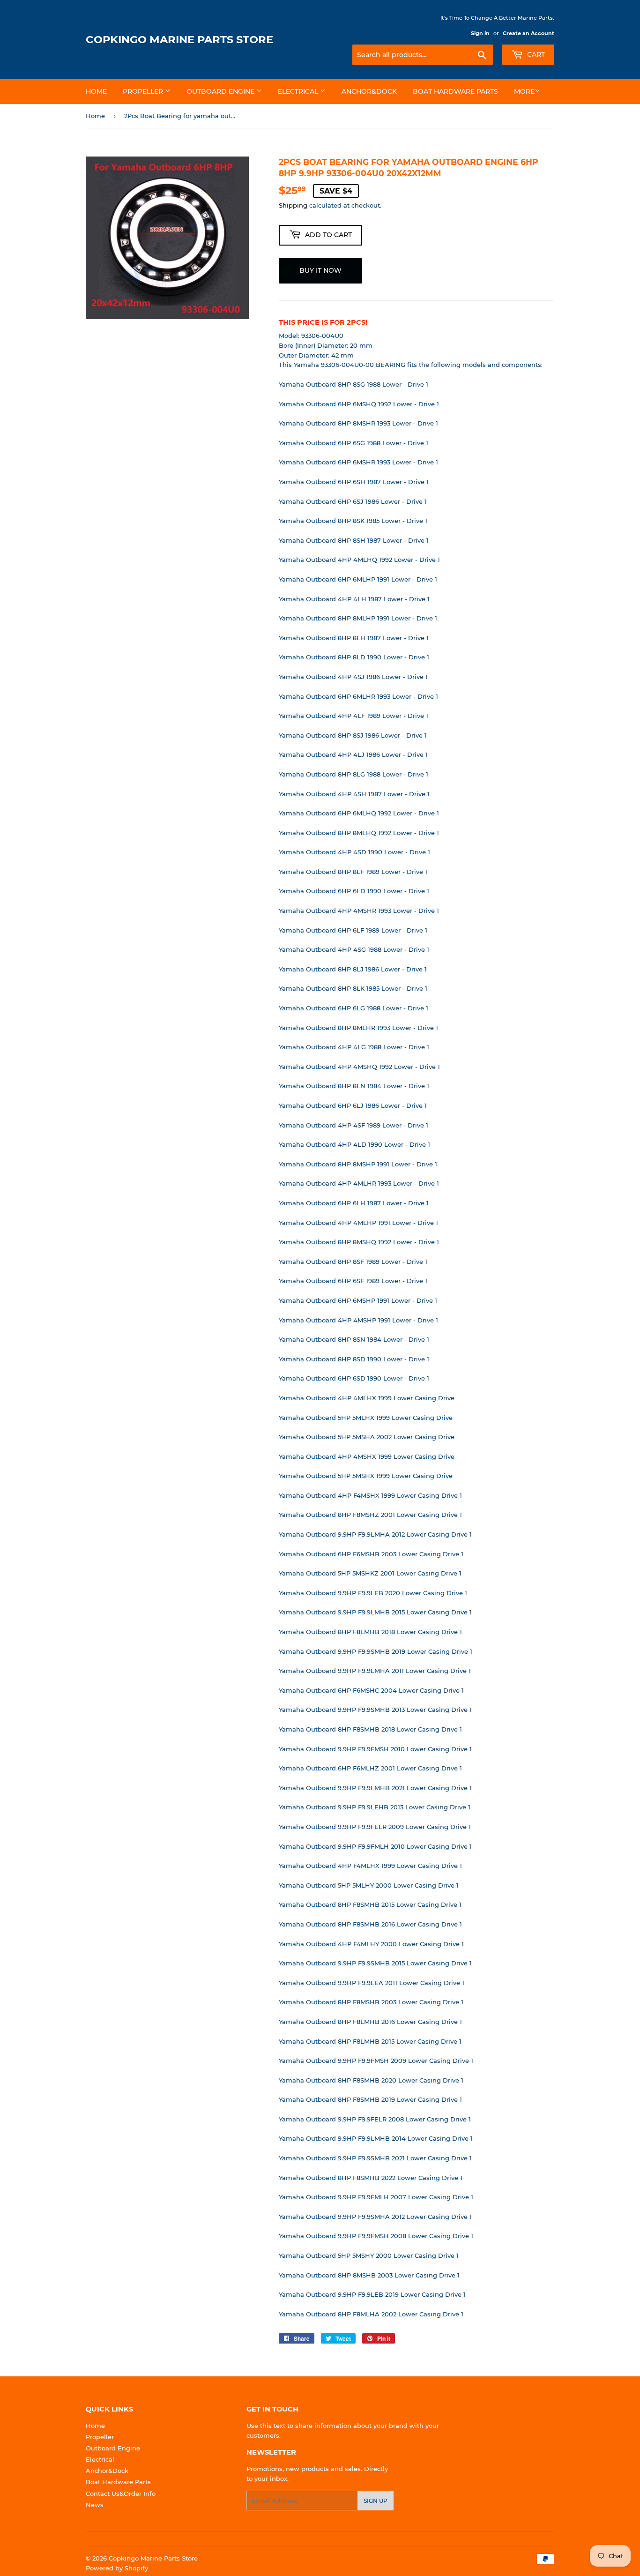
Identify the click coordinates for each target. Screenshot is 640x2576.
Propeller (144, 91)
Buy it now (320, 270)
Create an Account (528, 33)
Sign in (480, 33)
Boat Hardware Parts (455, 91)
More (524, 91)
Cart (535, 54)
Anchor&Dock (369, 91)
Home (96, 91)
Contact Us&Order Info (121, 2494)
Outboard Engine (221, 91)
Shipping (293, 205)
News (95, 2505)
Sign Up (376, 2501)
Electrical (299, 91)
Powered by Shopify (117, 2568)
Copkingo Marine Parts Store (179, 39)
